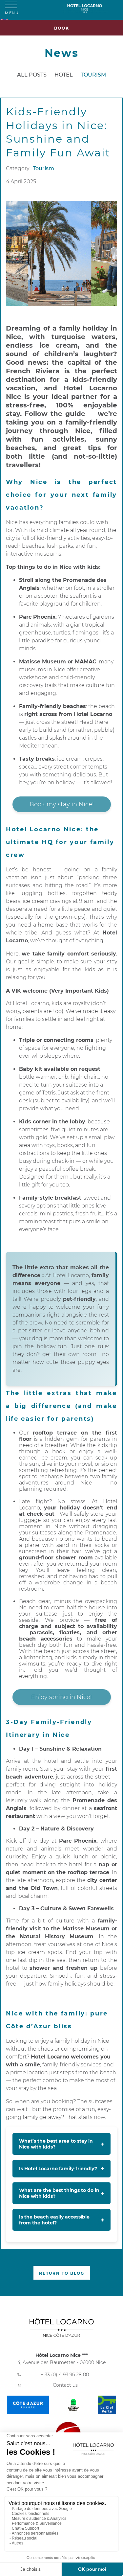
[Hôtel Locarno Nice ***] (90, 8)
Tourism (93, 75)
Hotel (64, 75)
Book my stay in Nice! (62, 804)
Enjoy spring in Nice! (61, 1697)
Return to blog (62, 2273)
